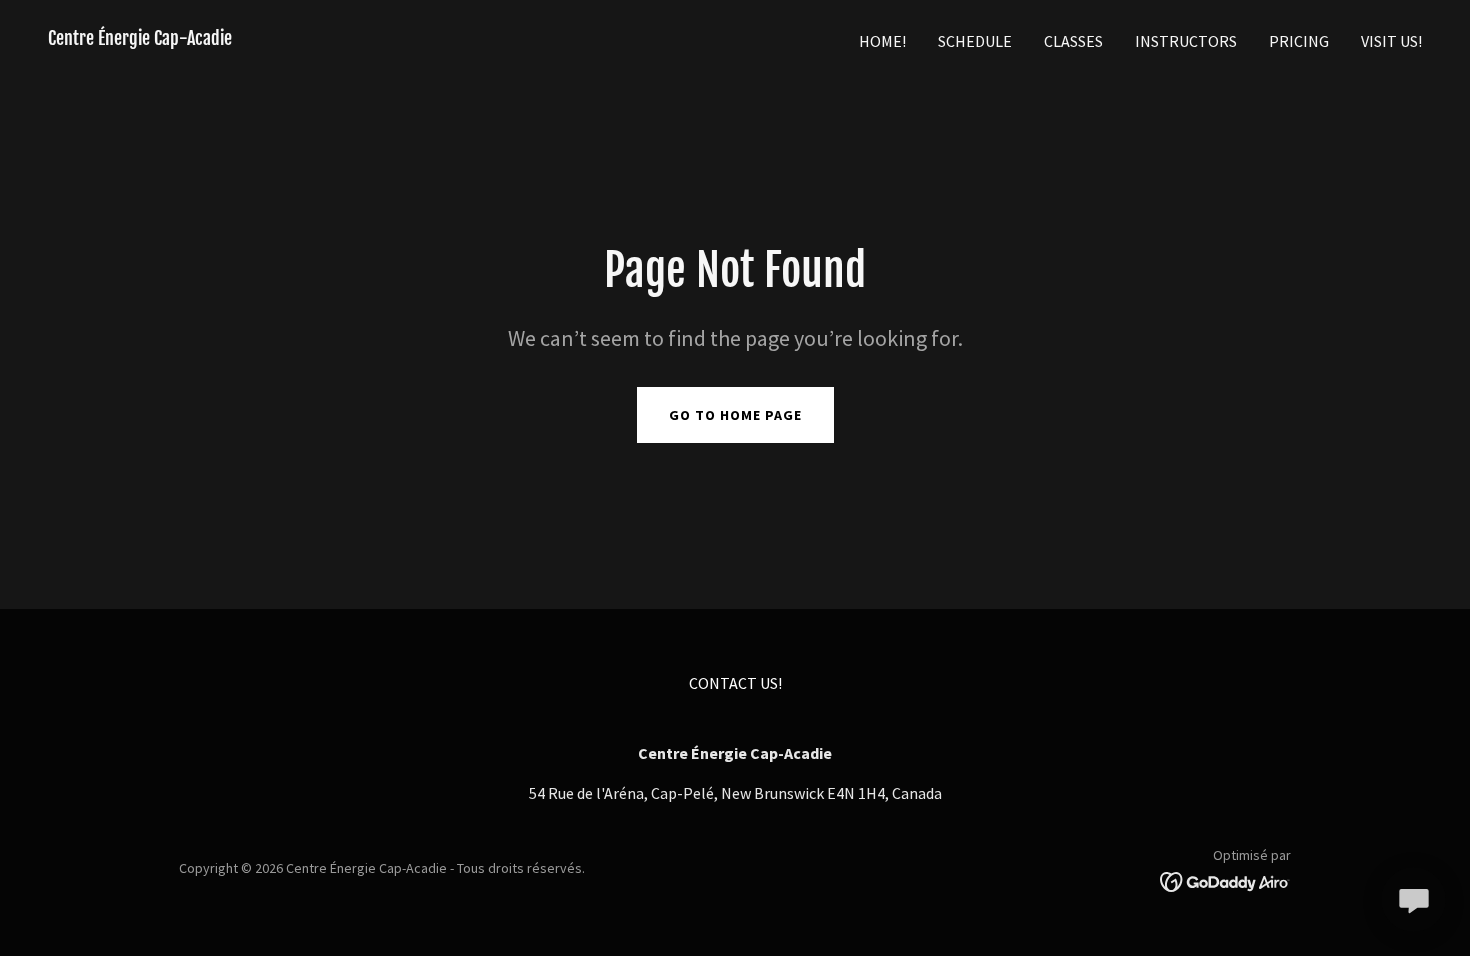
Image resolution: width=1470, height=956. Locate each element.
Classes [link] (1073, 41)
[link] (140, 39)
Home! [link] (882, 41)
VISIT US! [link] (1391, 41)
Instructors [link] (1186, 41)
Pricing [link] (1299, 41)
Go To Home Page (735, 415)
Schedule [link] (975, 41)
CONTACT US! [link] (735, 683)
